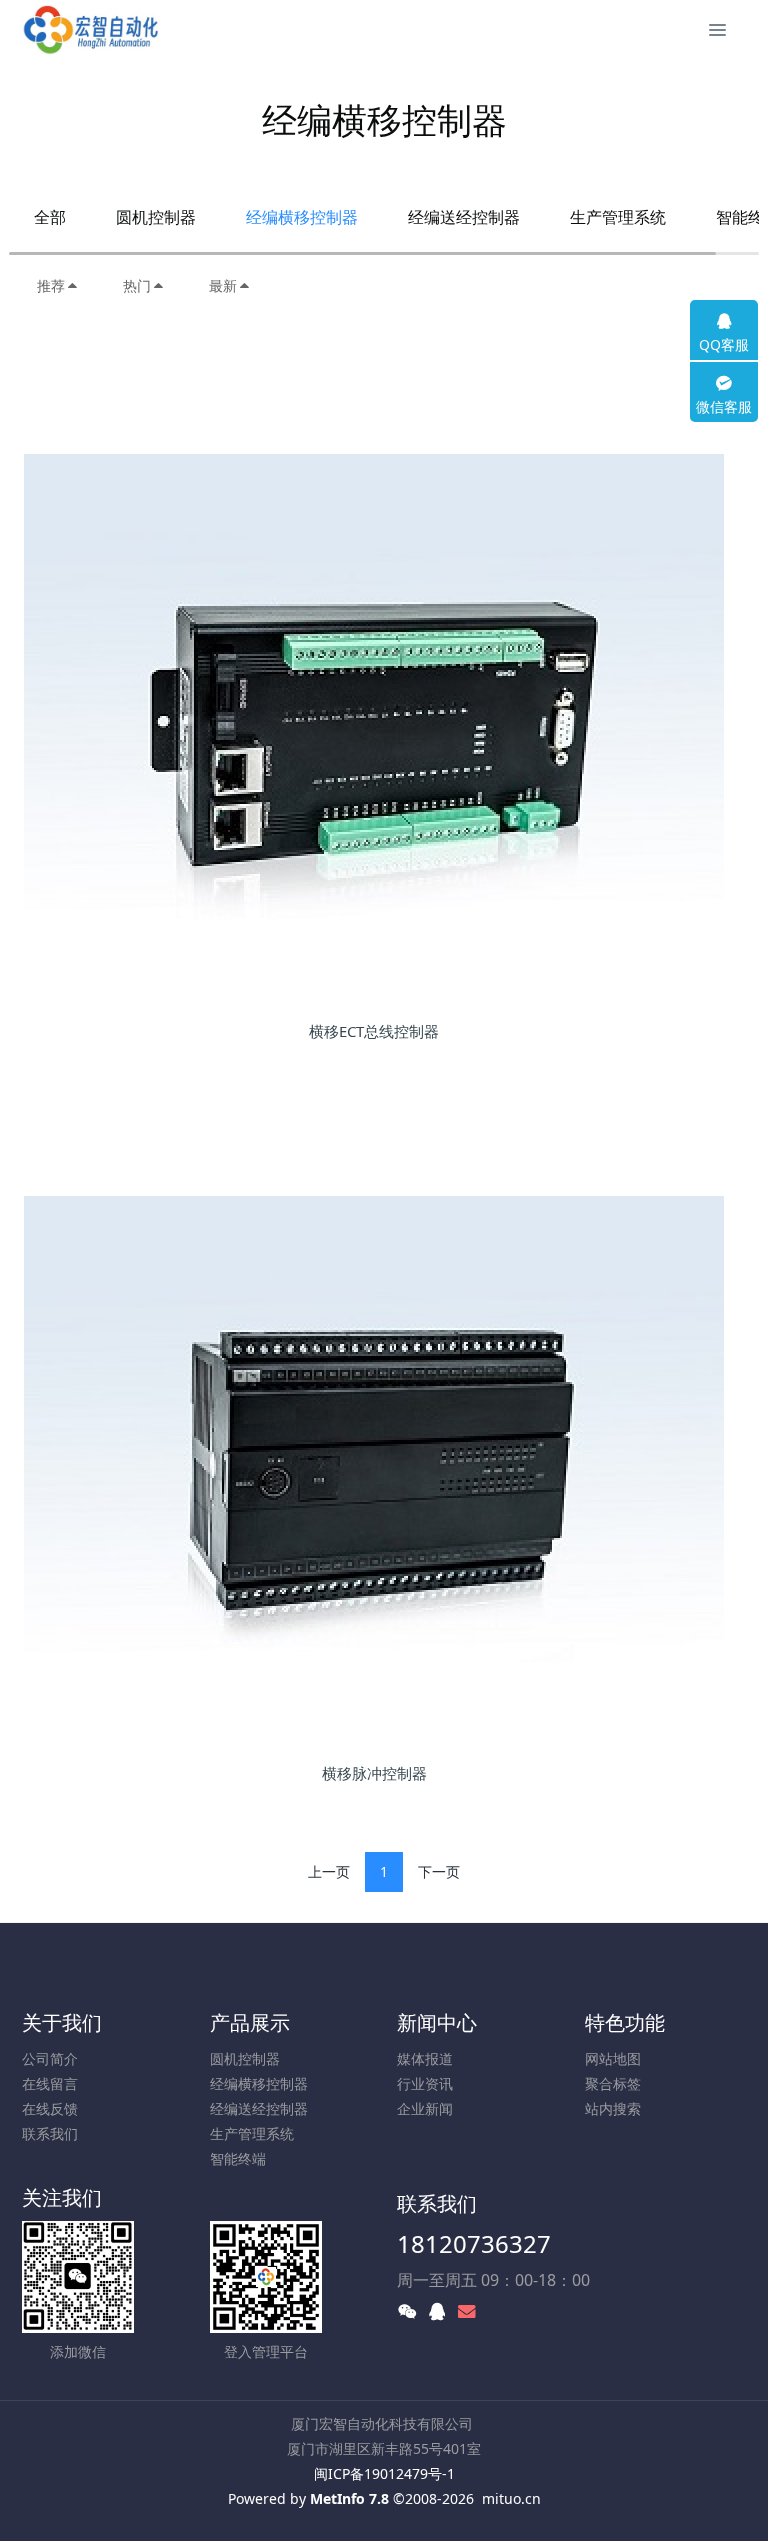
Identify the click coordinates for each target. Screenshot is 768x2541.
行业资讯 (425, 2083)
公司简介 (50, 2058)
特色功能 (625, 2022)
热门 (137, 285)
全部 (50, 217)
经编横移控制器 (302, 217)
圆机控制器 (156, 217)
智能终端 (238, 2158)
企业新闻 (425, 2108)
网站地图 (613, 2058)
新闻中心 (437, 2022)
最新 (223, 285)
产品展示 (250, 2022)
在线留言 (50, 2083)
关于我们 (62, 2022)
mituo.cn (511, 2498)
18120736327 (474, 2243)
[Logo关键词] (91, 30)
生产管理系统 (618, 217)
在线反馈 (50, 2108)
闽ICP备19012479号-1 (384, 2473)
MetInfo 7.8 (349, 2498)
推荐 (51, 285)
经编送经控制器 (464, 217)
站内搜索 (613, 2108)
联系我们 (50, 2133)
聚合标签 (613, 2083)
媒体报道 (425, 2058)
